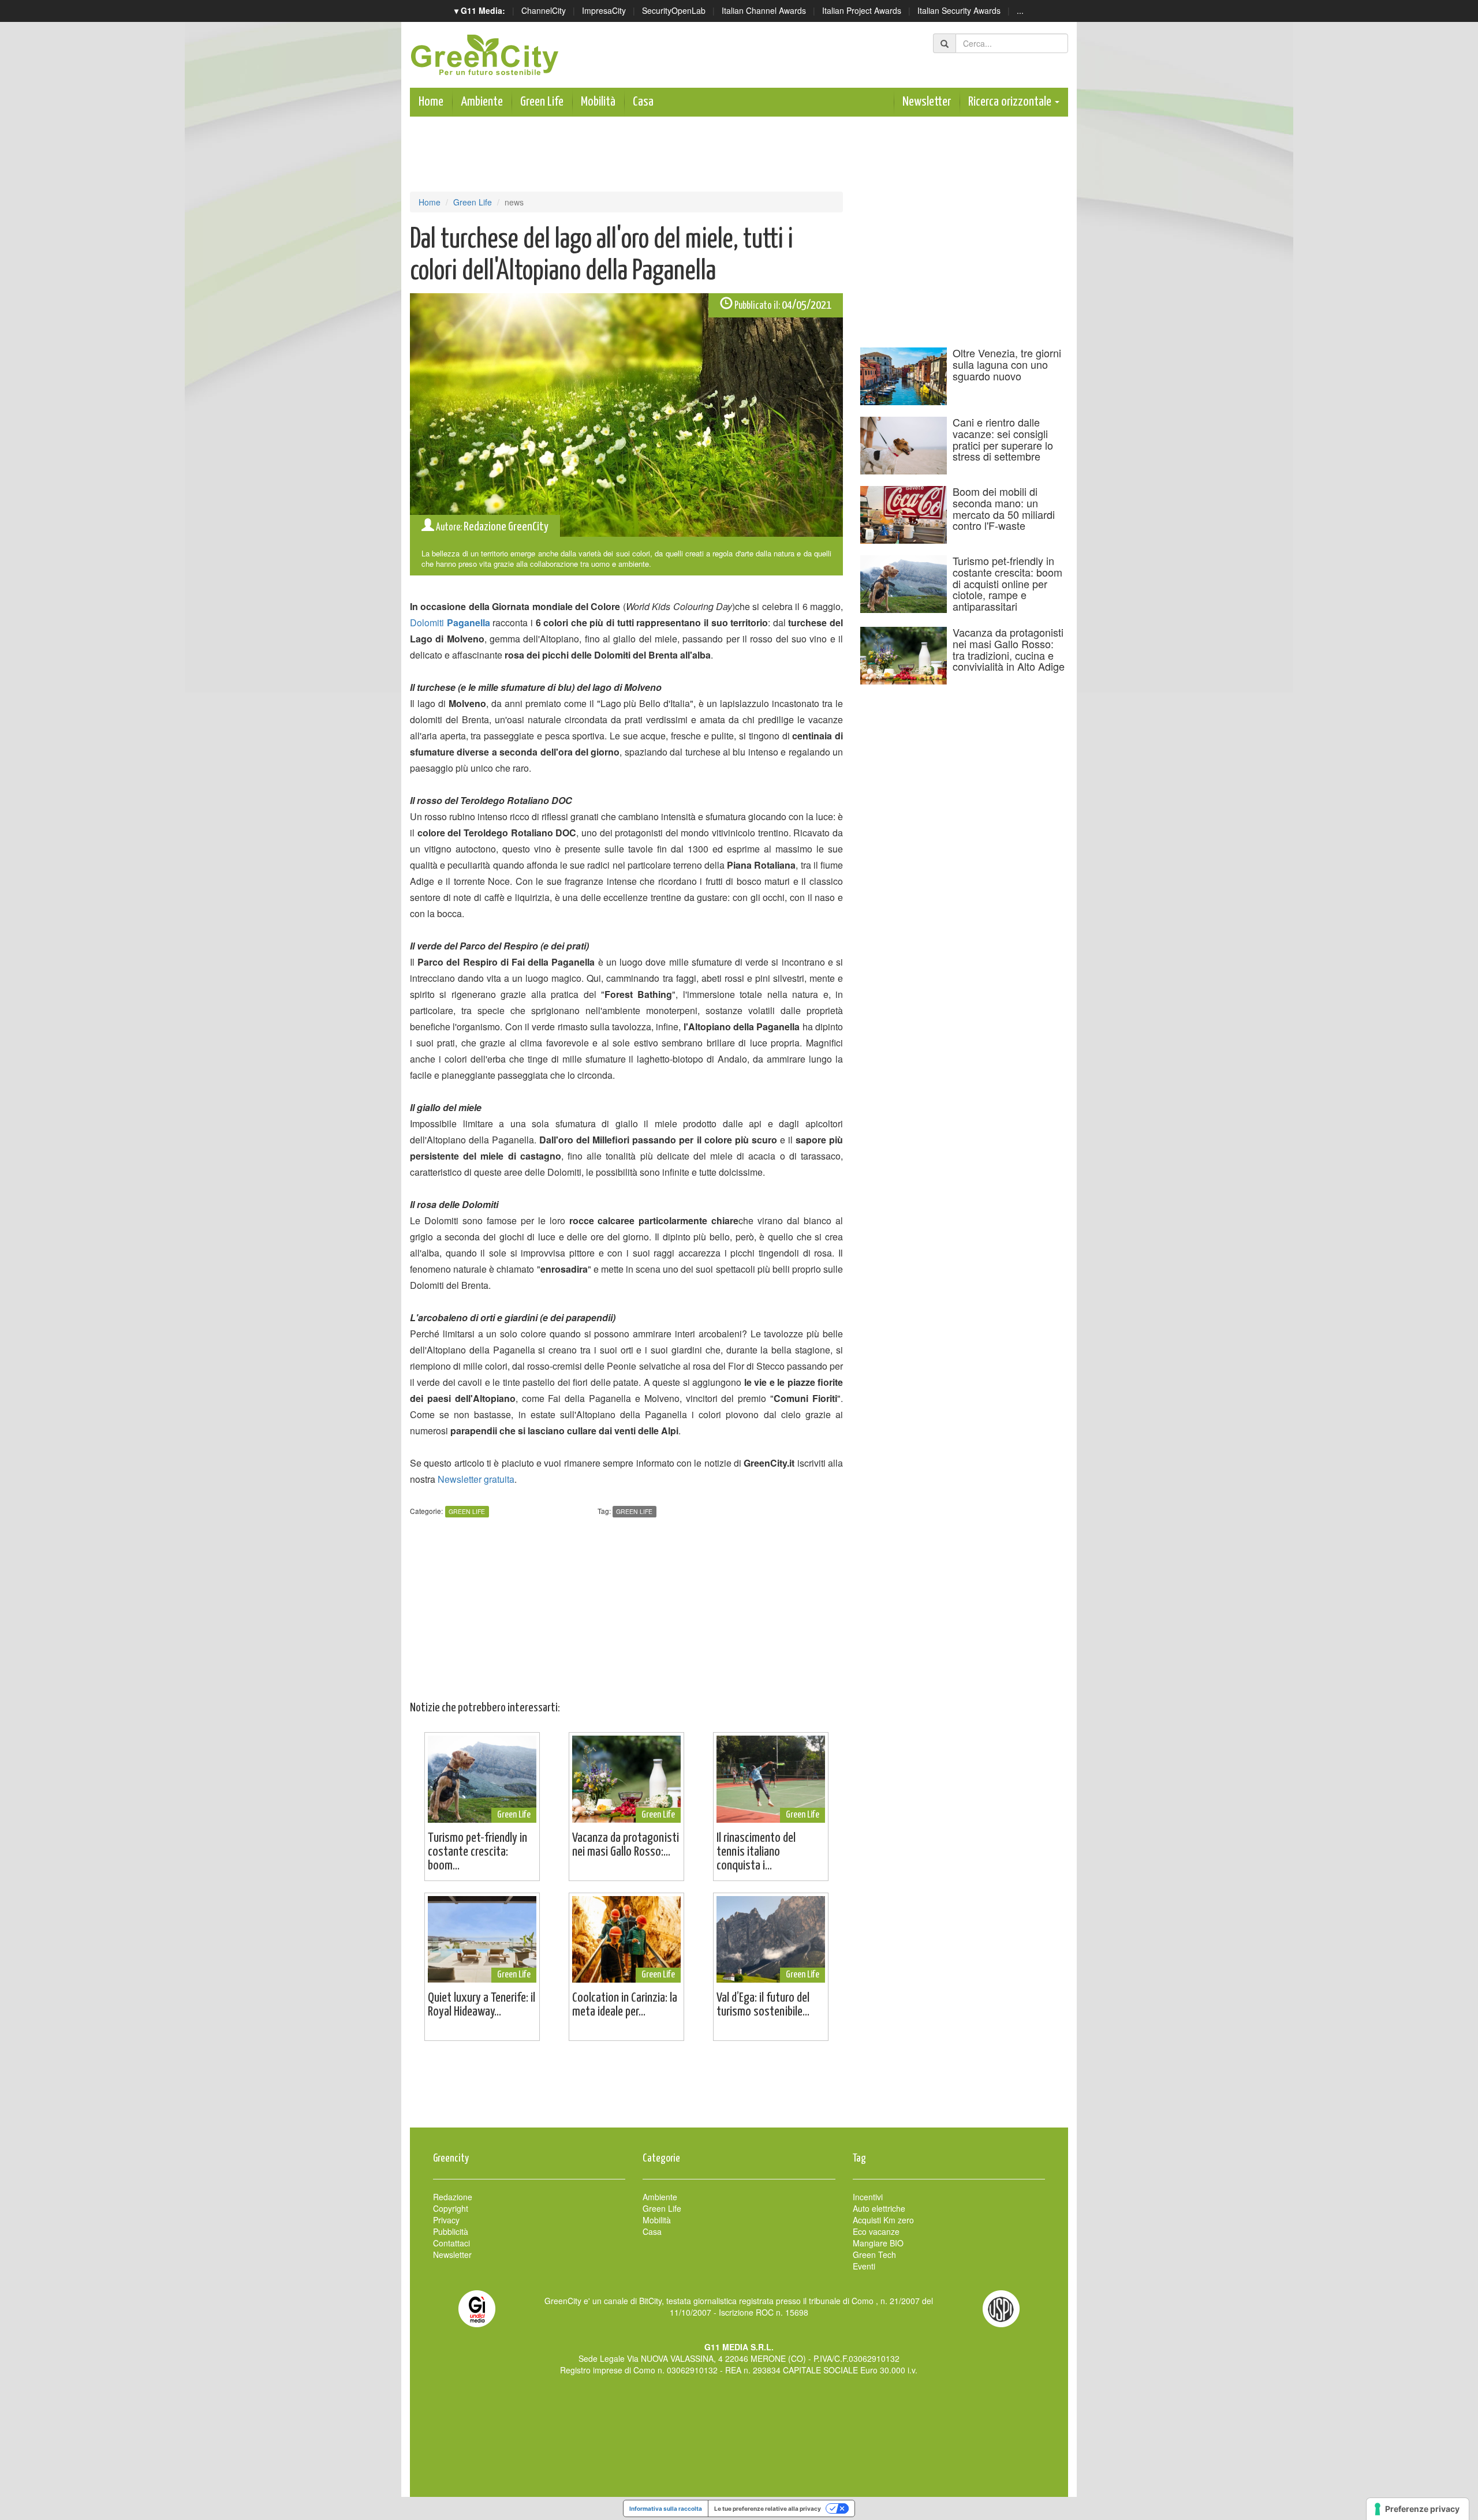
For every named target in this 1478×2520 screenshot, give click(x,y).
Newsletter (927, 102)
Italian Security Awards (959, 10)
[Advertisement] (739, 2090)
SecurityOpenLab (674, 10)
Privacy (446, 2220)
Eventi (864, 2266)
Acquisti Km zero (883, 2220)
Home (431, 102)
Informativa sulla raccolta (666, 2508)
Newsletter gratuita (476, 1479)
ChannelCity (544, 10)
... (1020, 10)
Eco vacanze (876, 2231)
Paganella (469, 622)
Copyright (451, 2208)
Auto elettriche (879, 2208)
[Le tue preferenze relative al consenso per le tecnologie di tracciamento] (1418, 2509)
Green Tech (874, 2254)
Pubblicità (451, 2231)
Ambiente (482, 102)
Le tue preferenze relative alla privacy (768, 2508)
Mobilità (598, 102)
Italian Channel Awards (764, 10)
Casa (643, 102)
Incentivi (868, 2197)
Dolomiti (428, 622)
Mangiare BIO (878, 2243)
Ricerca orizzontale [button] (1011, 102)
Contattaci (451, 2243)
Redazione (453, 2197)
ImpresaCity (604, 10)
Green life (634, 1511)
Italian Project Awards (862, 10)
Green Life (542, 102)
